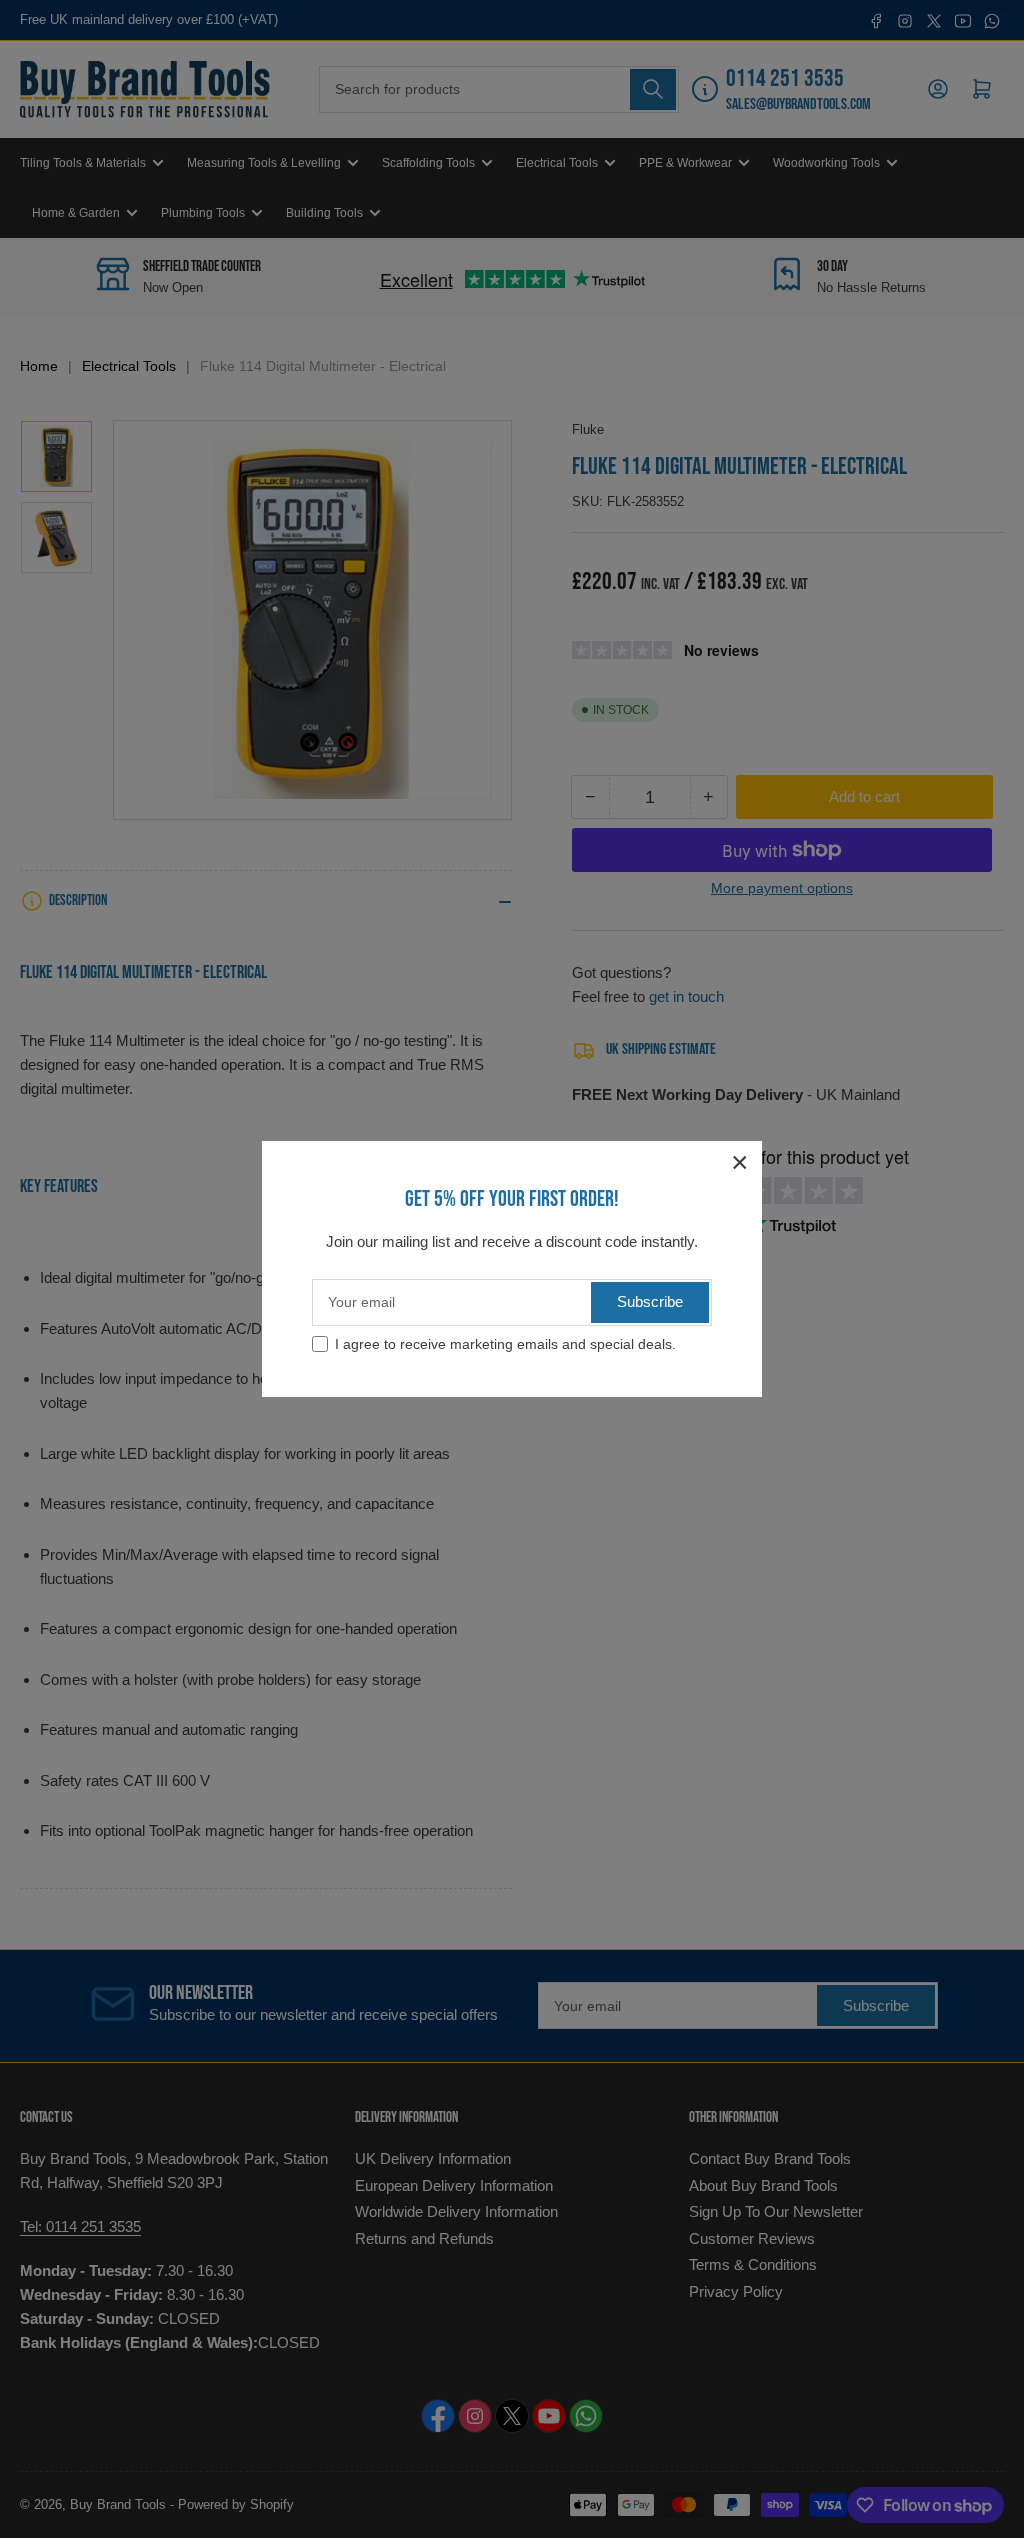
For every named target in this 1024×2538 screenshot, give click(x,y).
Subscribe (650, 1301)
